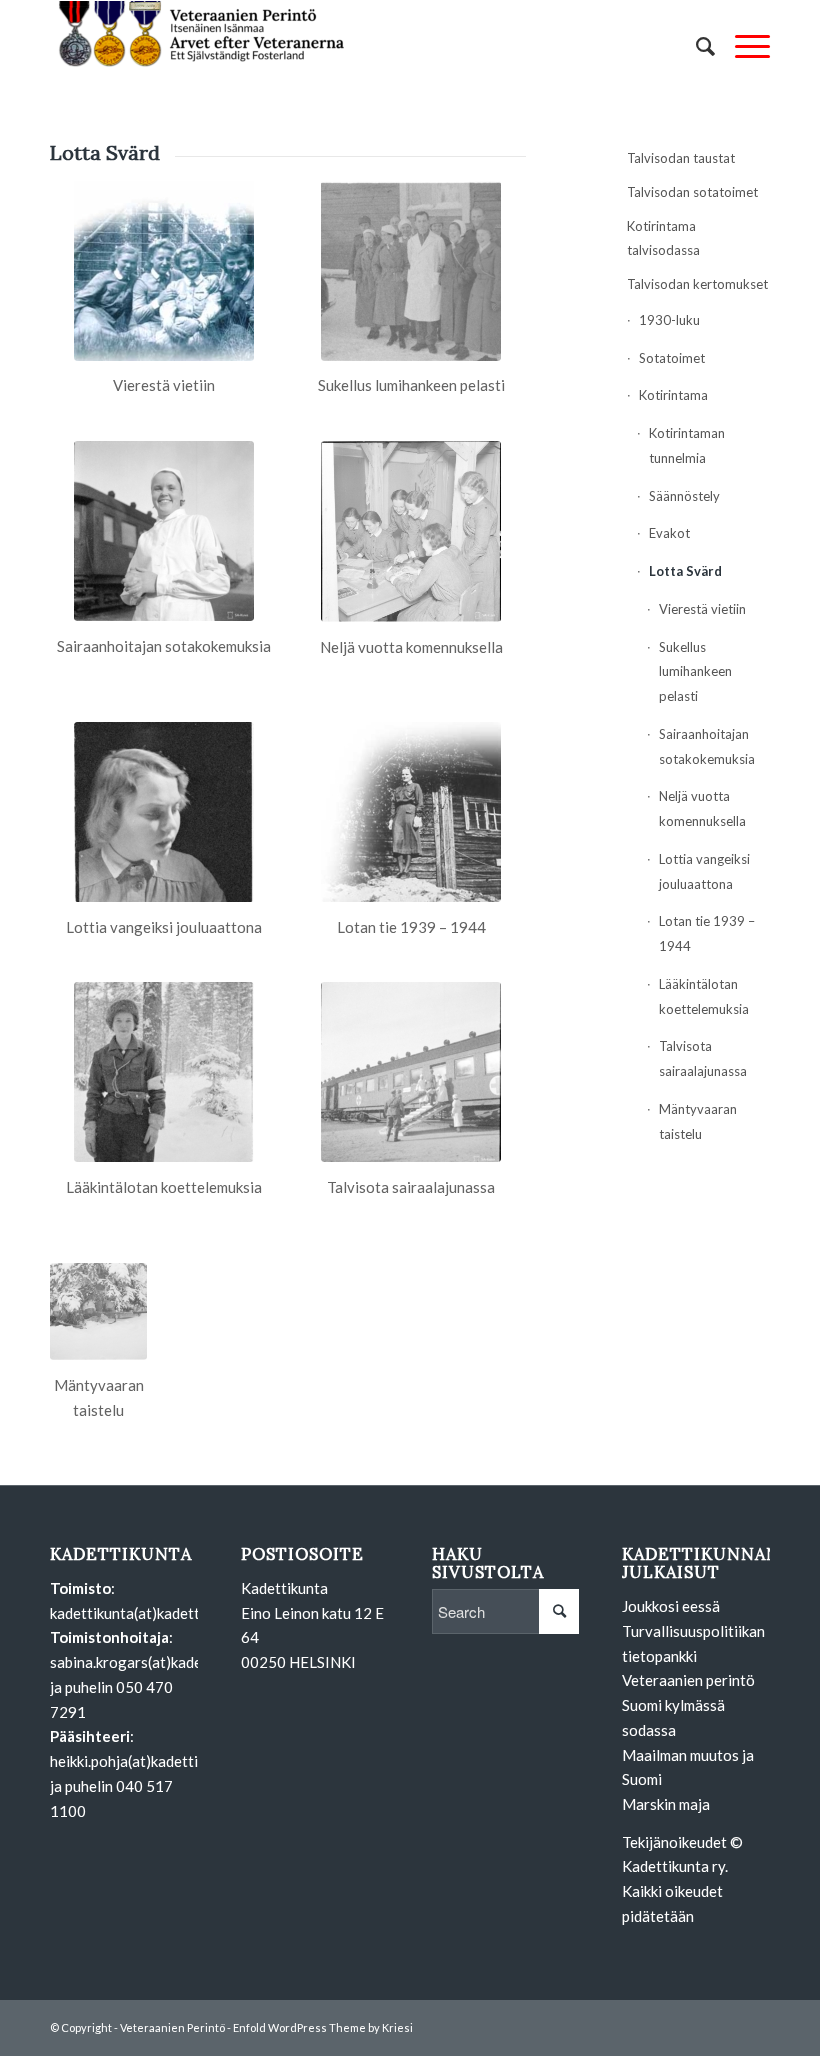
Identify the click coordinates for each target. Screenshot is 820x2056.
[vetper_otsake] (200, 46)
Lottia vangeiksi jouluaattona (704, 871)
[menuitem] (695, 46)
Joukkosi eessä (671, 1606)
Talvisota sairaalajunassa (703, 1058)
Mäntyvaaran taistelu (698, 1121)
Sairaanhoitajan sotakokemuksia (707, 746)
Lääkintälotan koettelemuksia (704, 996)
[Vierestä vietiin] (164, 271)
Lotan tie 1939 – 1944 (707, 933)
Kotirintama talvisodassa (663, 238)
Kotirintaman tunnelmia (687, 445)
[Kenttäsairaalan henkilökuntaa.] (411, 271)
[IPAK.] (411, 531)
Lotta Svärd (685, 571)
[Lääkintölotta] (164, 1072)
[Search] (695, 46)
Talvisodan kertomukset (697, 284)
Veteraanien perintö (688, 1680)
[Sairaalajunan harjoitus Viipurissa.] (411, 1072)
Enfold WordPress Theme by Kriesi (323, 2027)
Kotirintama (673, 395)
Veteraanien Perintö (172, 2027)
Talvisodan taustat (681, 158)
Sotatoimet (672, 358)
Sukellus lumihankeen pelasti (695, 672)
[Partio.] (98, 1311)
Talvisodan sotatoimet (692, 192)
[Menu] (742, 46)
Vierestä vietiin (702, 609)
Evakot (669, 533)
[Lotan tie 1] (411, 812)
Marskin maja (666, 1804)
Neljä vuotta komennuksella (702, 808)
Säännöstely (684, 496)
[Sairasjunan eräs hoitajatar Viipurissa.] (164, 531)
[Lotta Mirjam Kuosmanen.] (164, 812)
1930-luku (669, 320)
